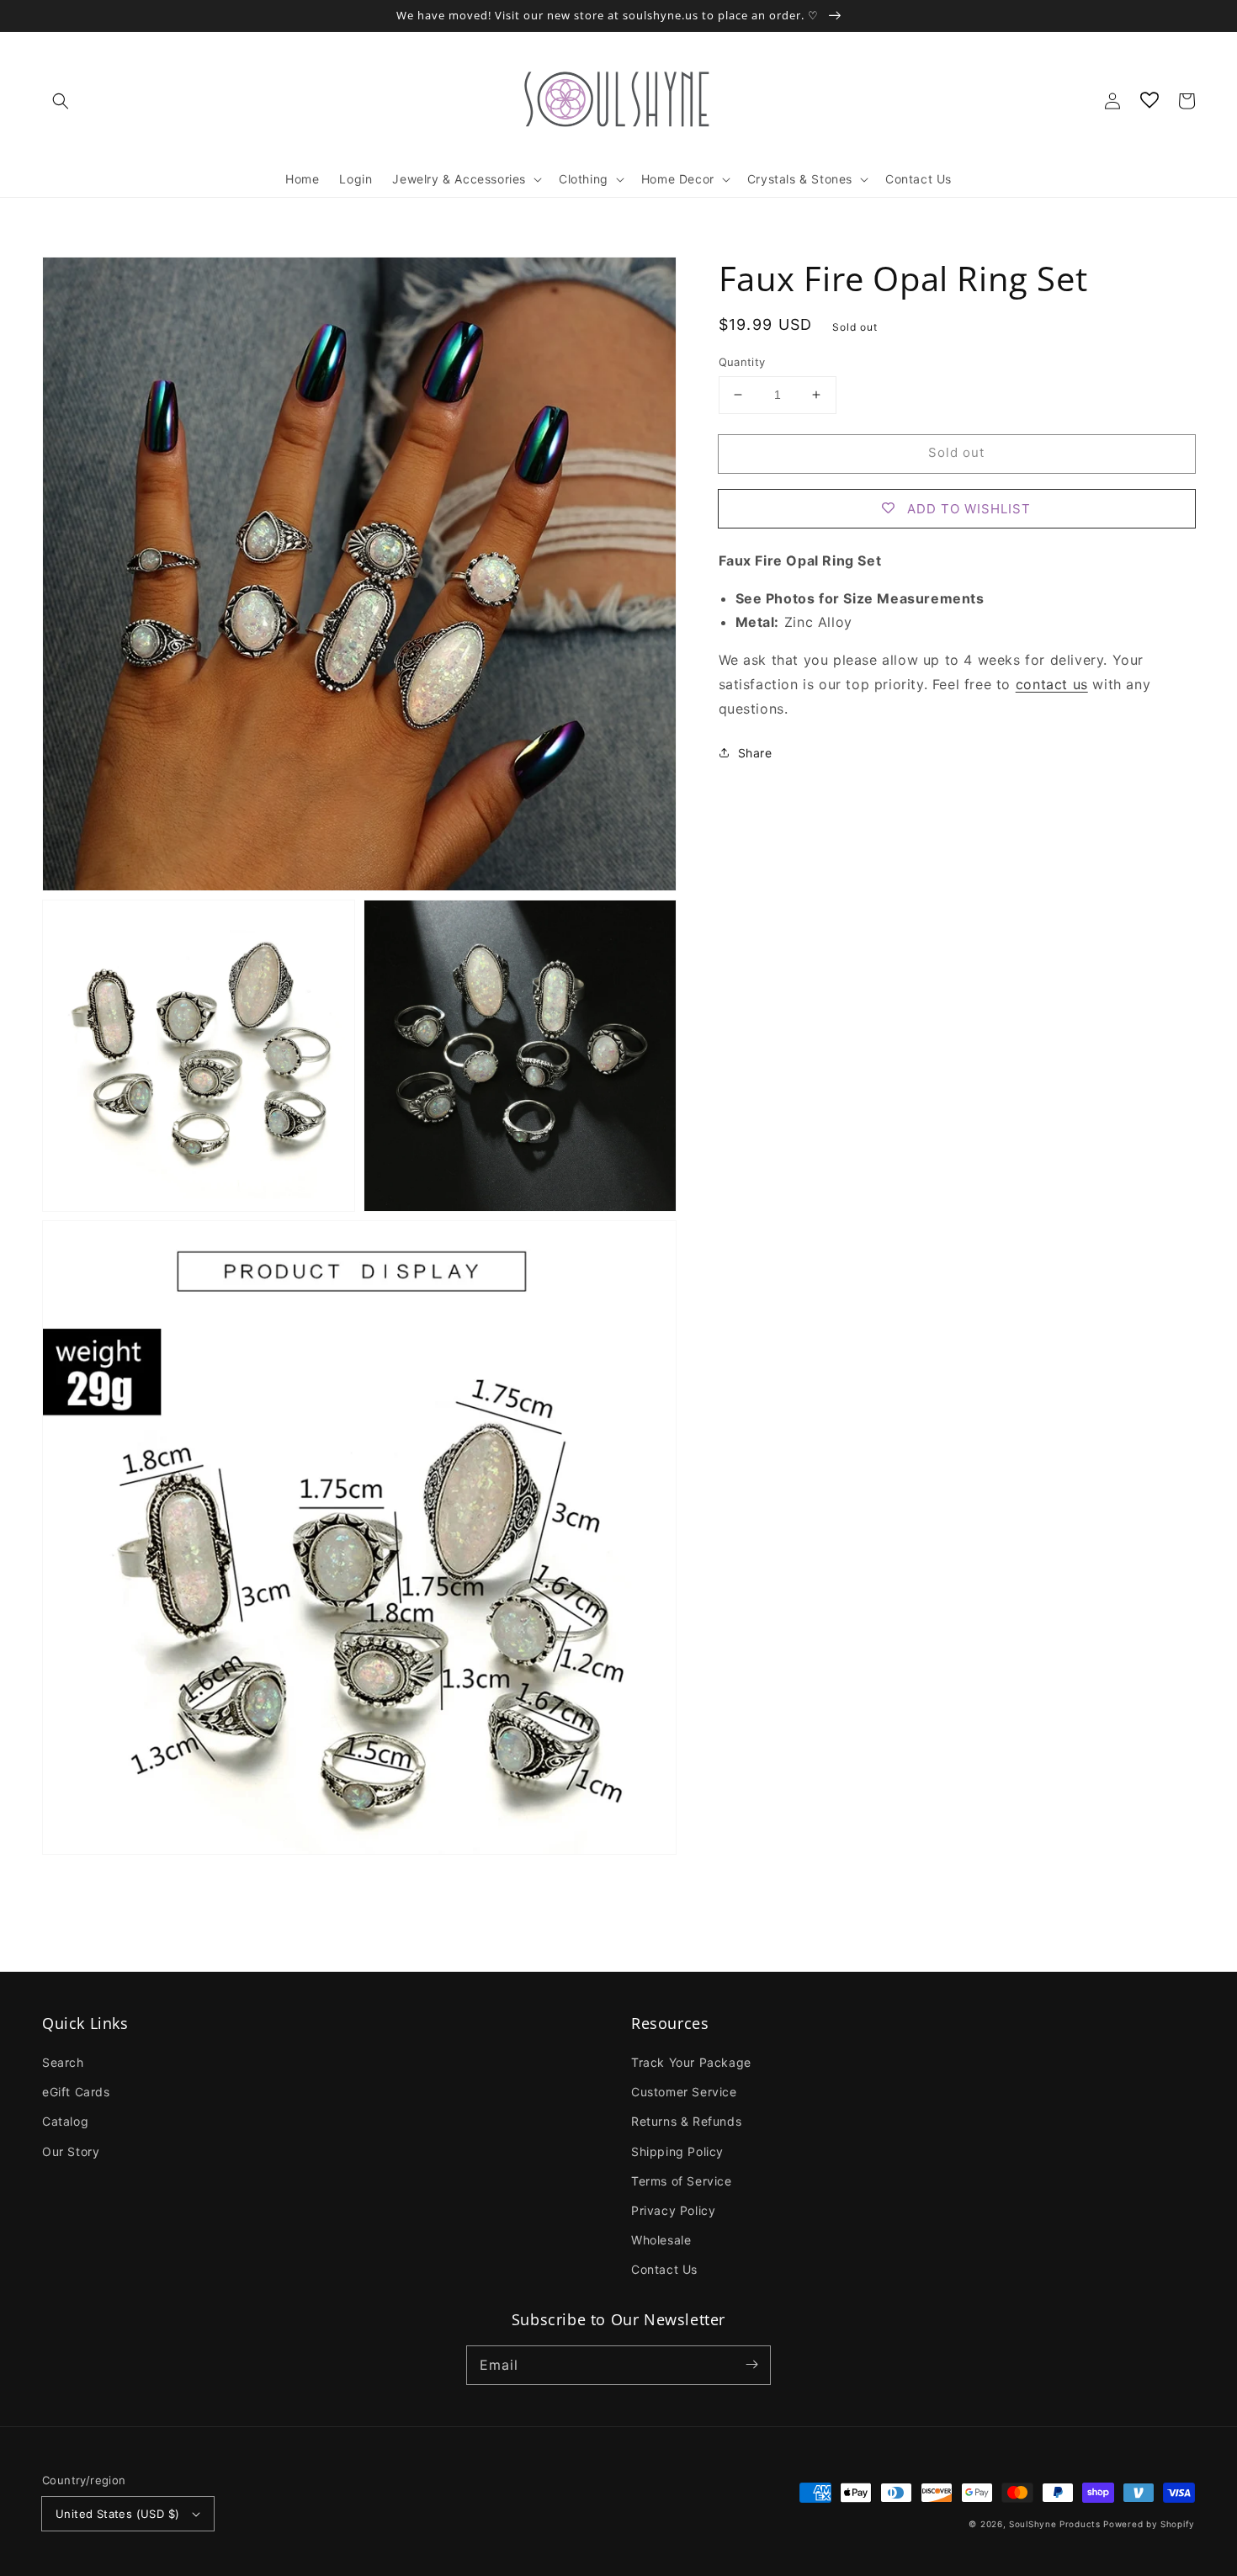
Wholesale (661, 2240)
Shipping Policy (677, 2151)
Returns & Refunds (686, 2121)
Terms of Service (682, 2181)
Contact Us (664, 2269)
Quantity (742, 362)
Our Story (71, 2151)
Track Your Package (691, 2062)
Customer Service (684, 2092)
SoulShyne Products (1055, 2524)
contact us (1052, 684)
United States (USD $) (117, 2514)
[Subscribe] (751, 2365)
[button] (61, 101)
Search (63, 2062)
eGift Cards (76, 2092)
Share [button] (755, 752)
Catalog (65, 2121)
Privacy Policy (673, 2210)
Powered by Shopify (1149, 2524)
